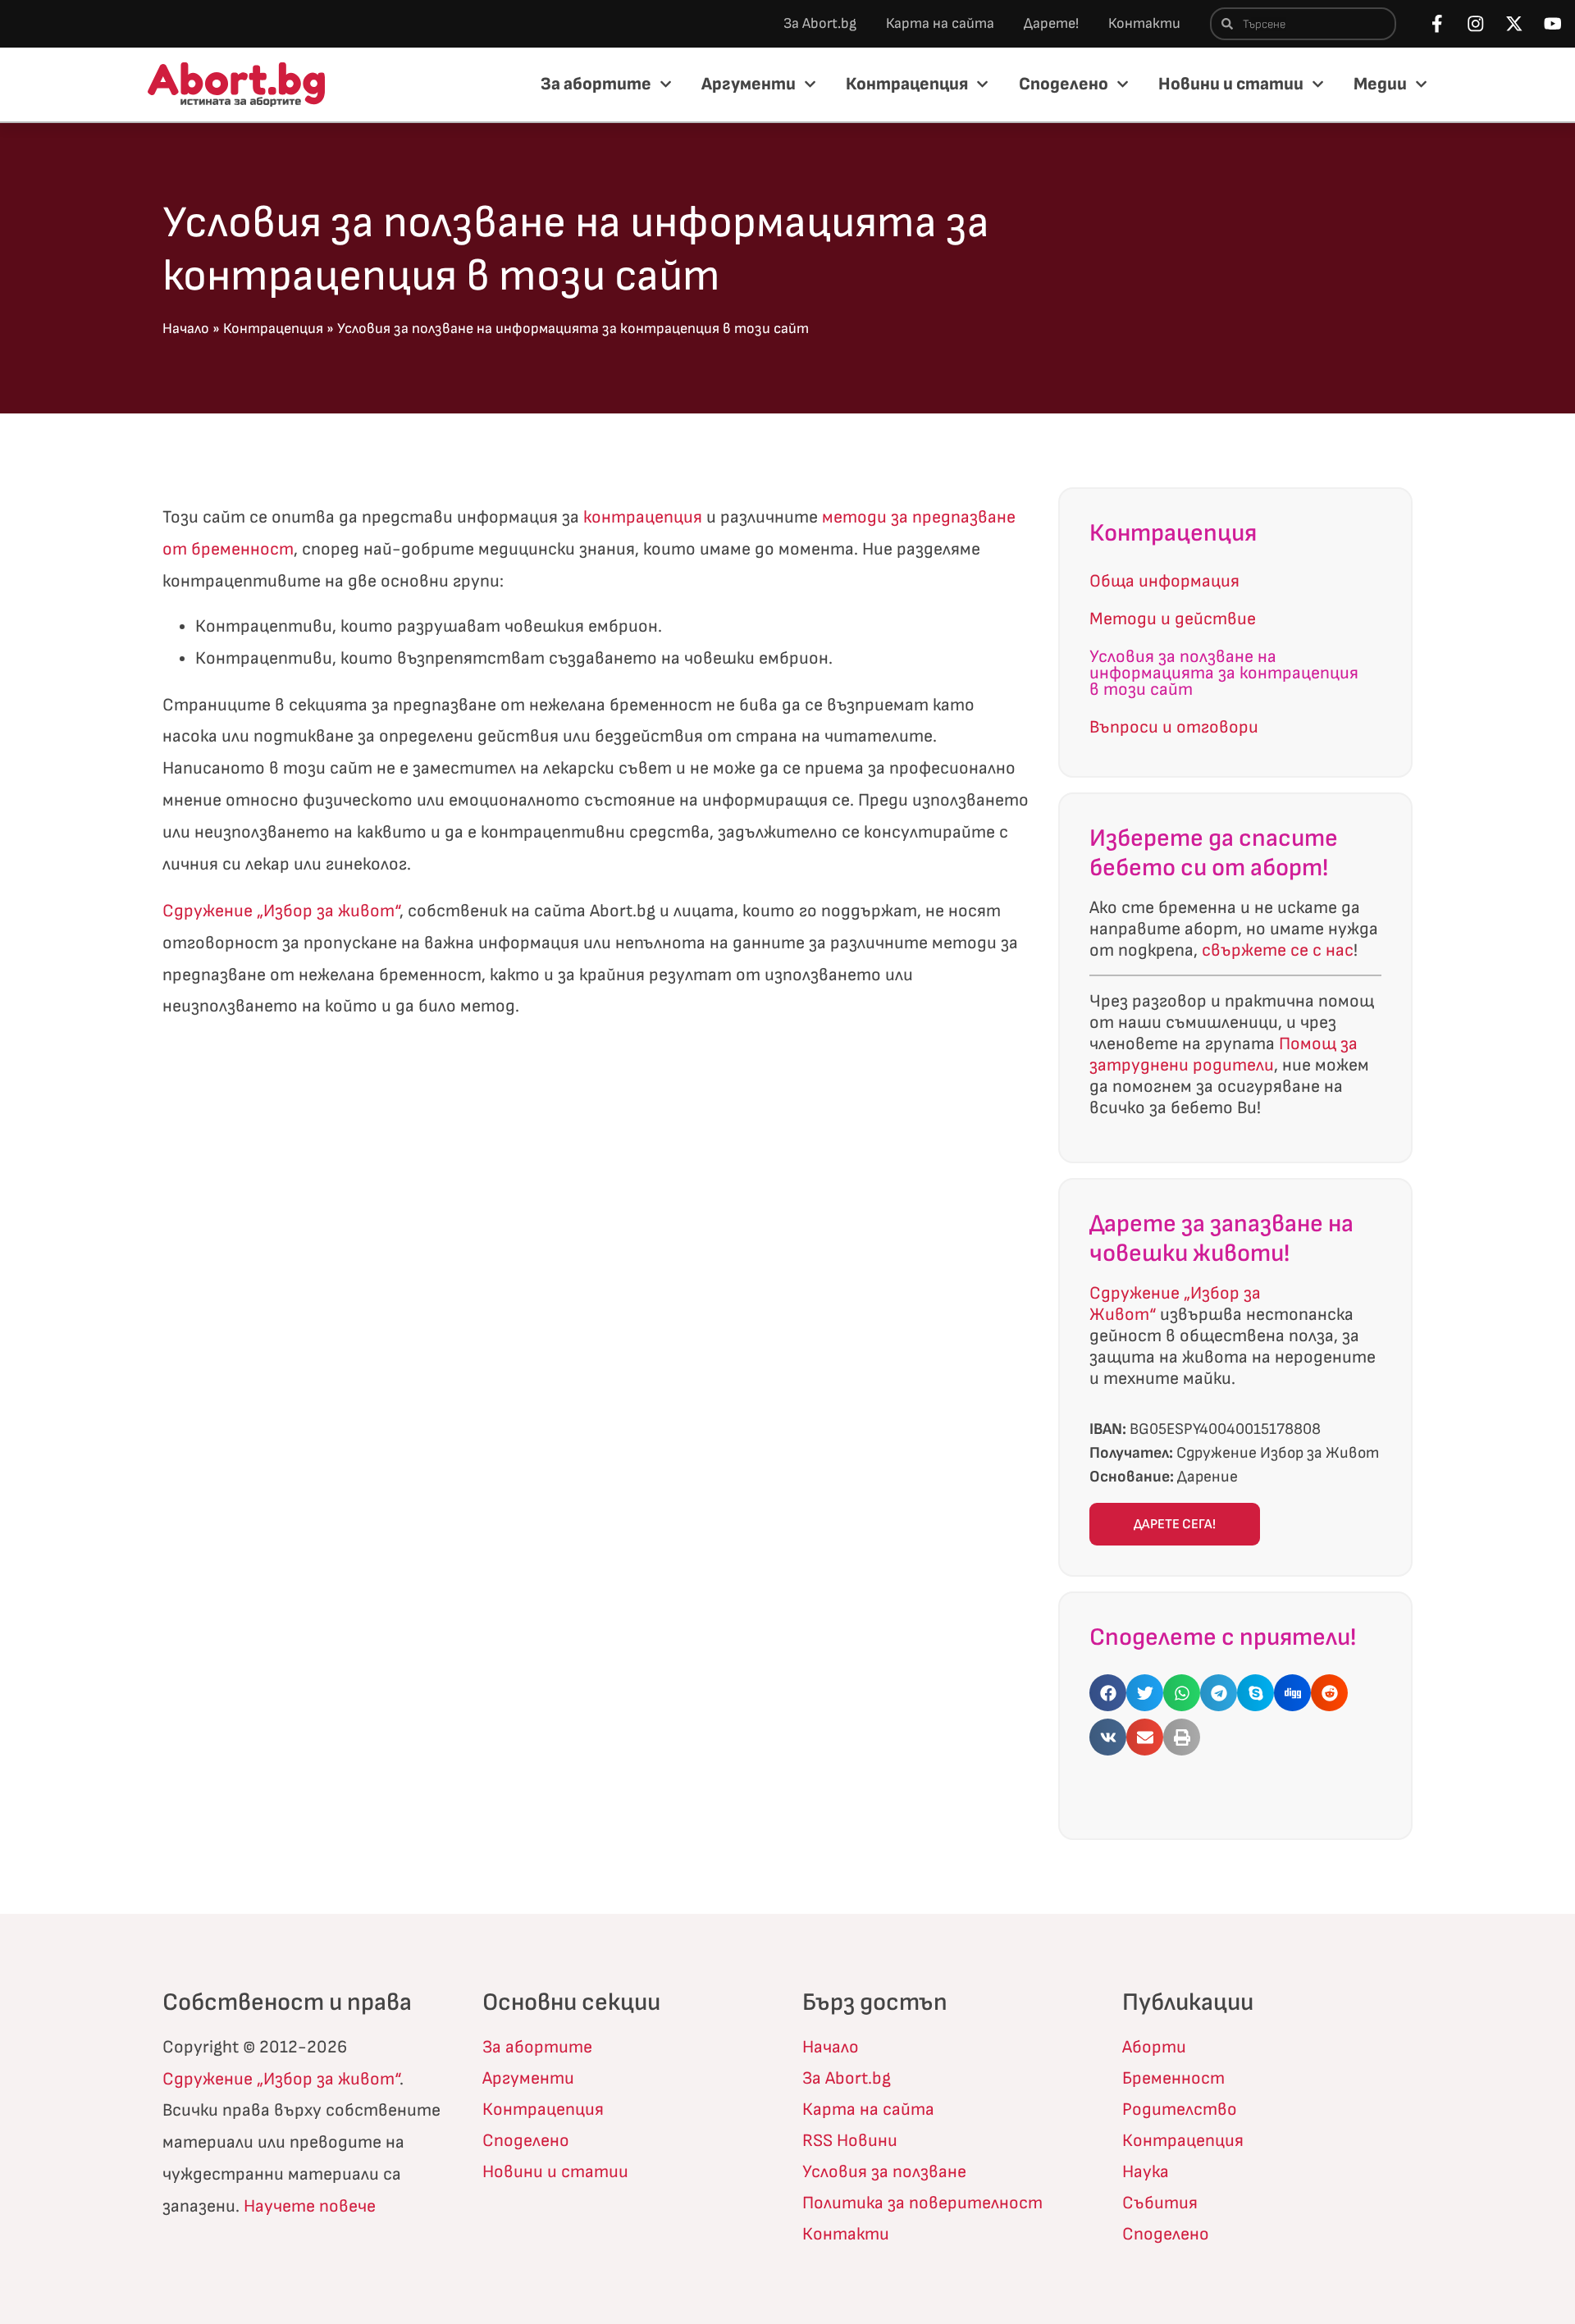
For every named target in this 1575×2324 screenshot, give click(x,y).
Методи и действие (1173, 619)
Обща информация (1164, 581)
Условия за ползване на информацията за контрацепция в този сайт (1224, 673)
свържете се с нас (1278, 950)
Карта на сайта (940, 23)
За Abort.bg (820, 23)
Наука (1146, 2172)
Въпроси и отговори (1174, 727)
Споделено (1064, 84)
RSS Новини (850, 2141)
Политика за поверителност (922, 2203)
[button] (1108, 1693)
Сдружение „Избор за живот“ (281, 911)
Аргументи (749, 84)
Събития (1160, 2203)
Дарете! (1051, 23)
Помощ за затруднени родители (1223, 1055)
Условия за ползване (884, 2172)
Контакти (1144, 23)
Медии (1380, 84)
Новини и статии (1231, 84)
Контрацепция (907, 84)
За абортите (596, 84)
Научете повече (310, 2206)
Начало (186, 329)
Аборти (1154, 2047)
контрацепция (643, 517)
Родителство (1180, 2109)
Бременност (1173, 2078)
